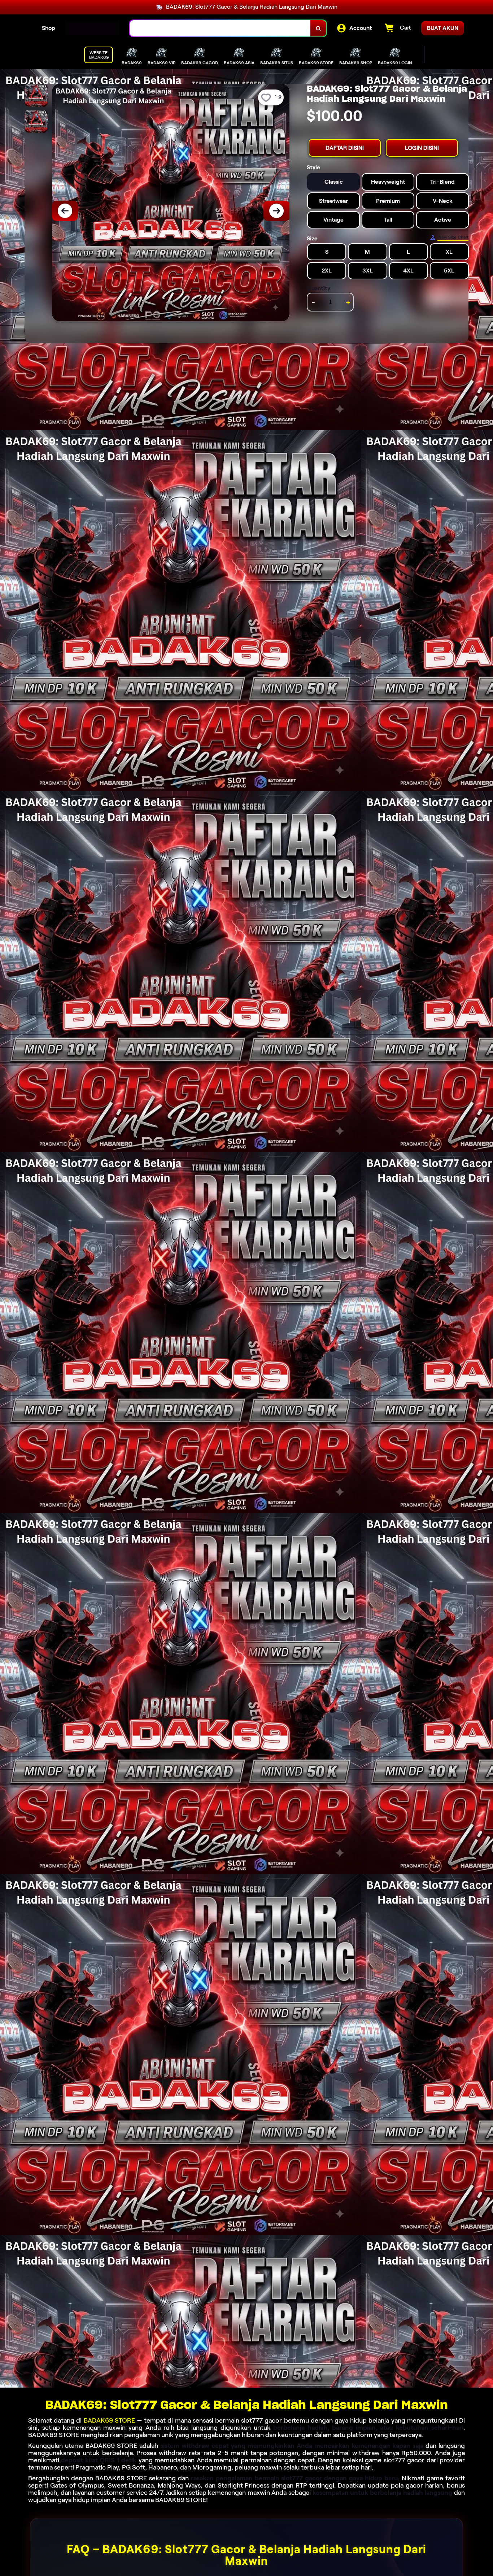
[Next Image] (276, 211)
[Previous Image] (65, 211)
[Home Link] (92, 29)
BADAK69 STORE (109, 2420)
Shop (49, 28)
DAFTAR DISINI (345, 148)
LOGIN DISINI (422, 148)
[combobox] (220, 28)
